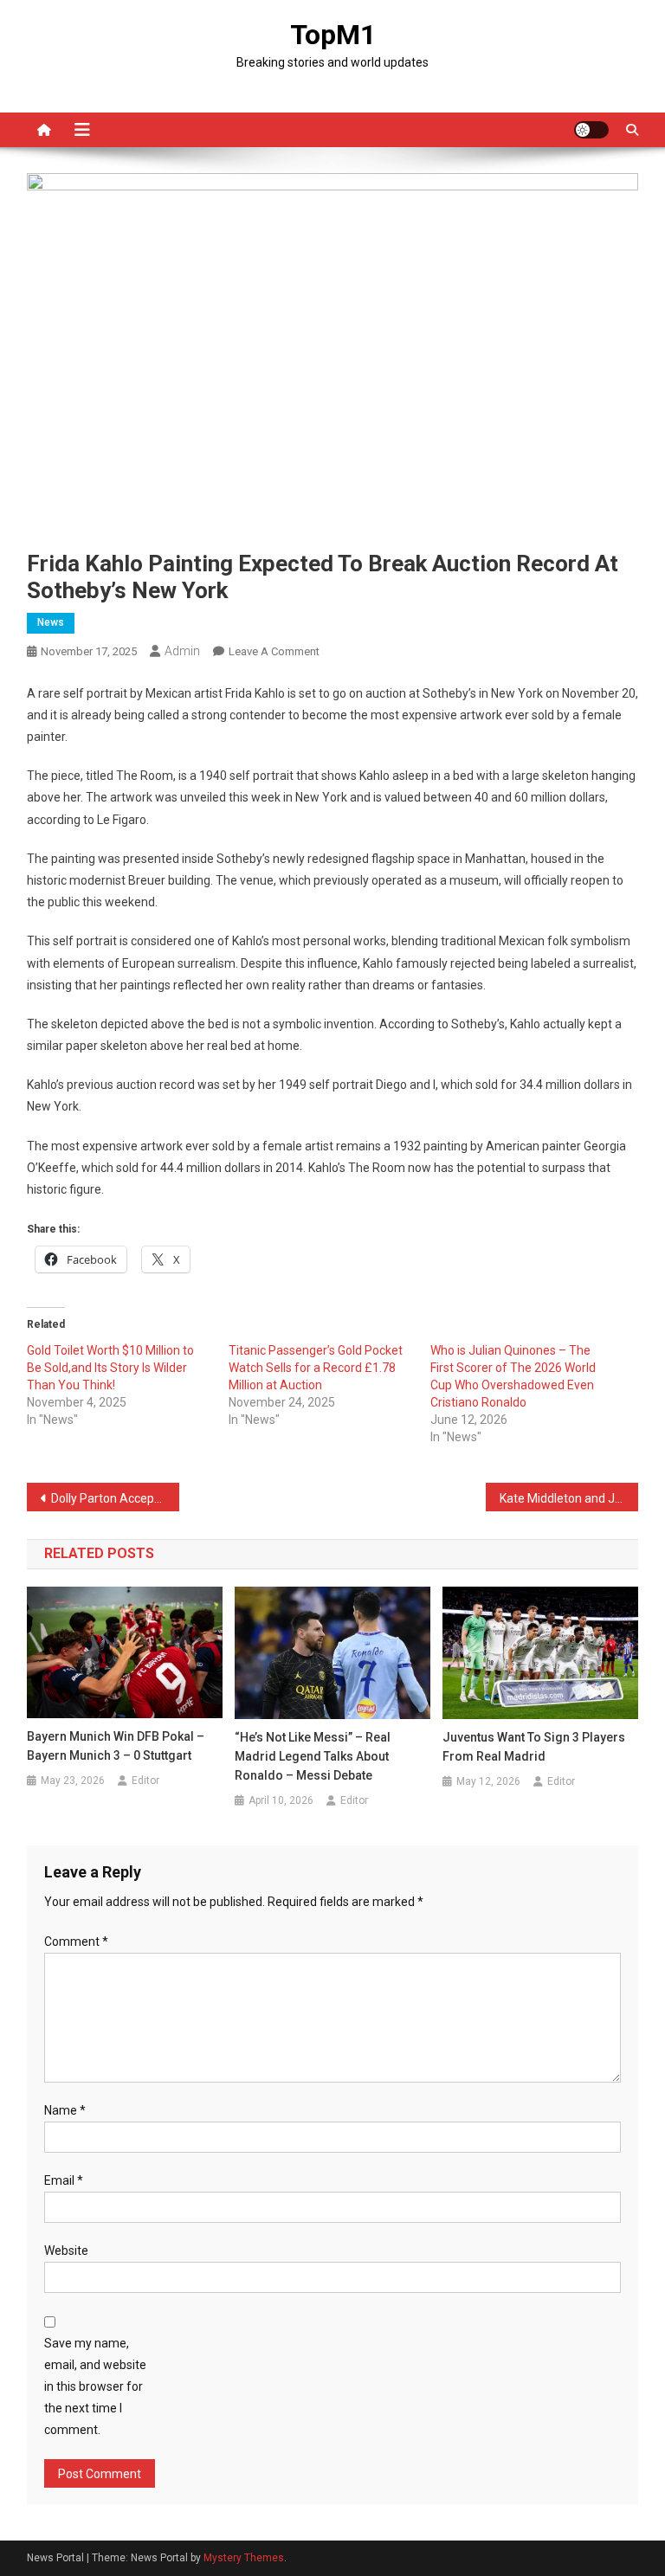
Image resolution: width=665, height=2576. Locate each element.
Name (65, 2110)
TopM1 (333, 35)
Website (66, 2251)
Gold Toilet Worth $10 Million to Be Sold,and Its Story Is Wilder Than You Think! (110, 1368)
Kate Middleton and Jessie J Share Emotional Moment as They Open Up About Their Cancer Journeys (569, 1498)
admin (182, 651)
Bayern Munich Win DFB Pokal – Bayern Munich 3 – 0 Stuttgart (116, 1746)
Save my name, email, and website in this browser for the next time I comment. (95, 2387)
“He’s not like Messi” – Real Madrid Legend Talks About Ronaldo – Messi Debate (313, 1756)
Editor (145, 1781)
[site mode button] (591, 130)
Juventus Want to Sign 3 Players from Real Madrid (534, 1747)
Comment (76, 1942)
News (51, 622)
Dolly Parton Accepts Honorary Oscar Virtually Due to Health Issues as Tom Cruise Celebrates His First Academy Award (116, 1498)
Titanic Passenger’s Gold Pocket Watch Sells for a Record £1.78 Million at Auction (316, 1368)
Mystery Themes (244, 2558)
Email (64, 2180)
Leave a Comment (274, 651)
